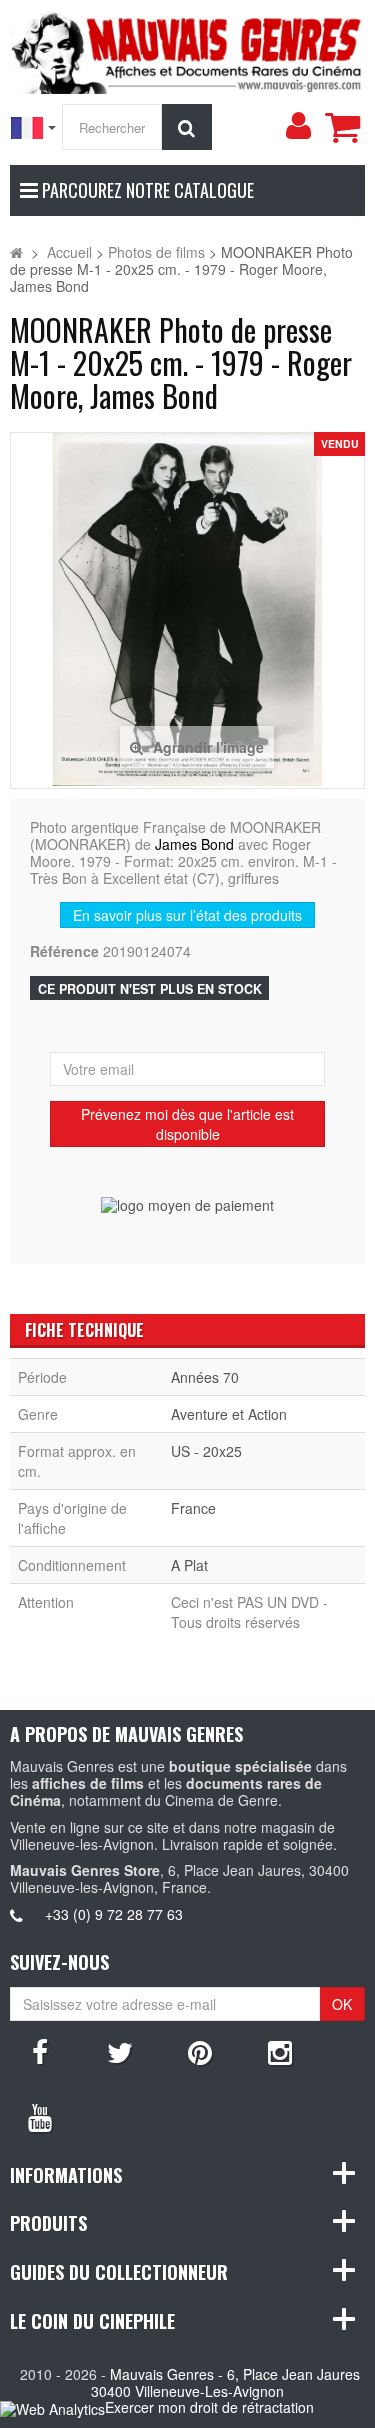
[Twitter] (120, 2051)
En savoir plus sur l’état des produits (187, 915)
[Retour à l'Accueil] (16, 252)
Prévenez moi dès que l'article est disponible (187, 1124)
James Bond (194, 844)
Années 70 (205, 1377)
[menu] (298, 126)
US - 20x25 (206, 1451)
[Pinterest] (200, 2051)
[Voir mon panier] (342, 127)
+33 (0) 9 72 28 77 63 (114, 1914)
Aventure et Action (229, 1414)
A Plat (189, 1565)
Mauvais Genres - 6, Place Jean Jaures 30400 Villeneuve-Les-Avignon (225, 2382)
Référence (64, 951)
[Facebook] (40, 2051)
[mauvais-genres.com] (187, 50)
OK (342, 2004)
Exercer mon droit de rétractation (209, 2407)
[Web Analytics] (52, 2408)
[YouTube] (40, 2116)
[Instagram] (280, 2051)
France (193, 1508)
